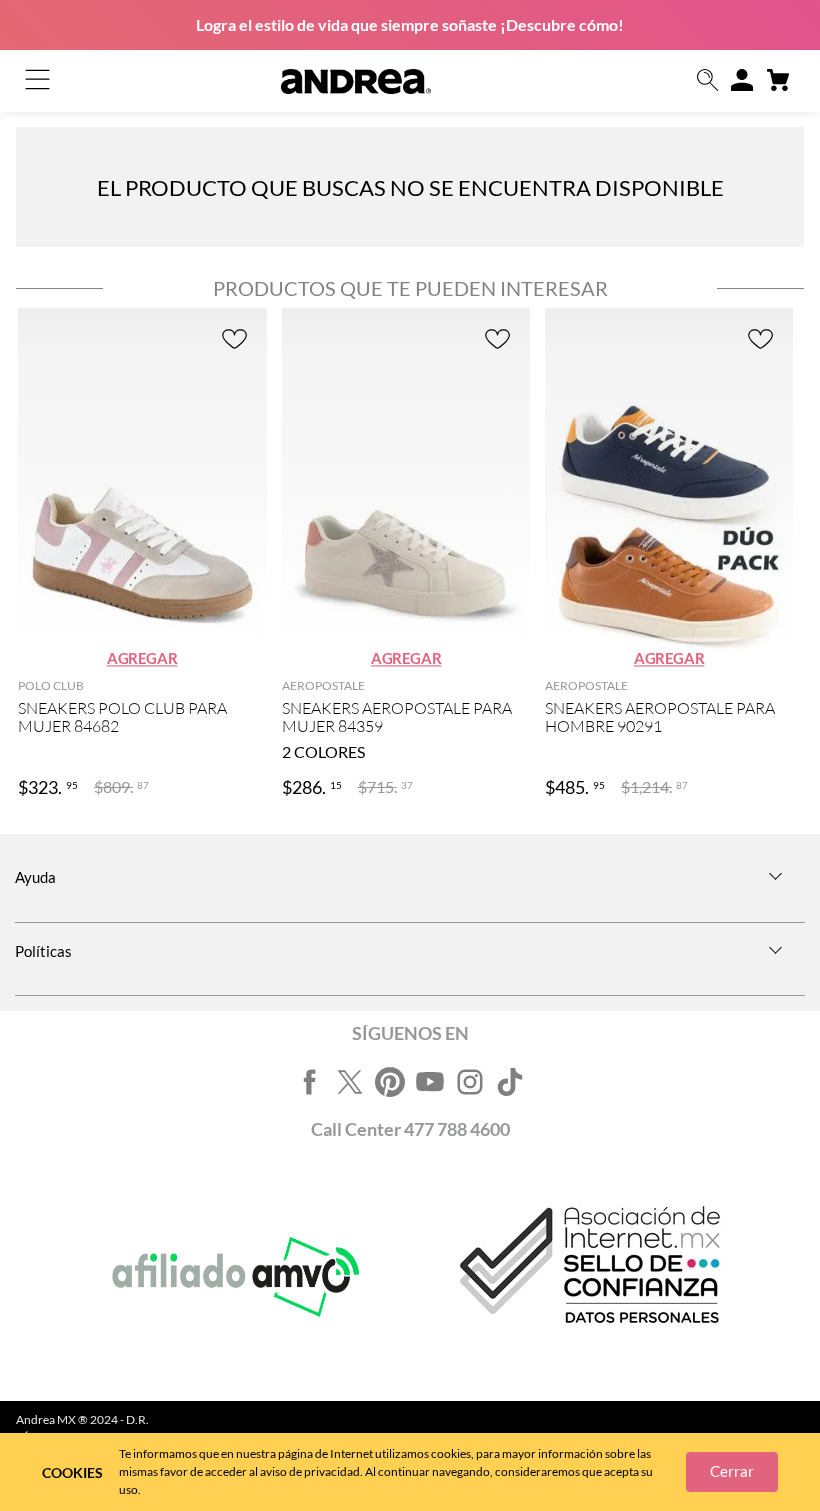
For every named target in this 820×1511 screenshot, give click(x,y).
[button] (708, 81)
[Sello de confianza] (587, 1277)
